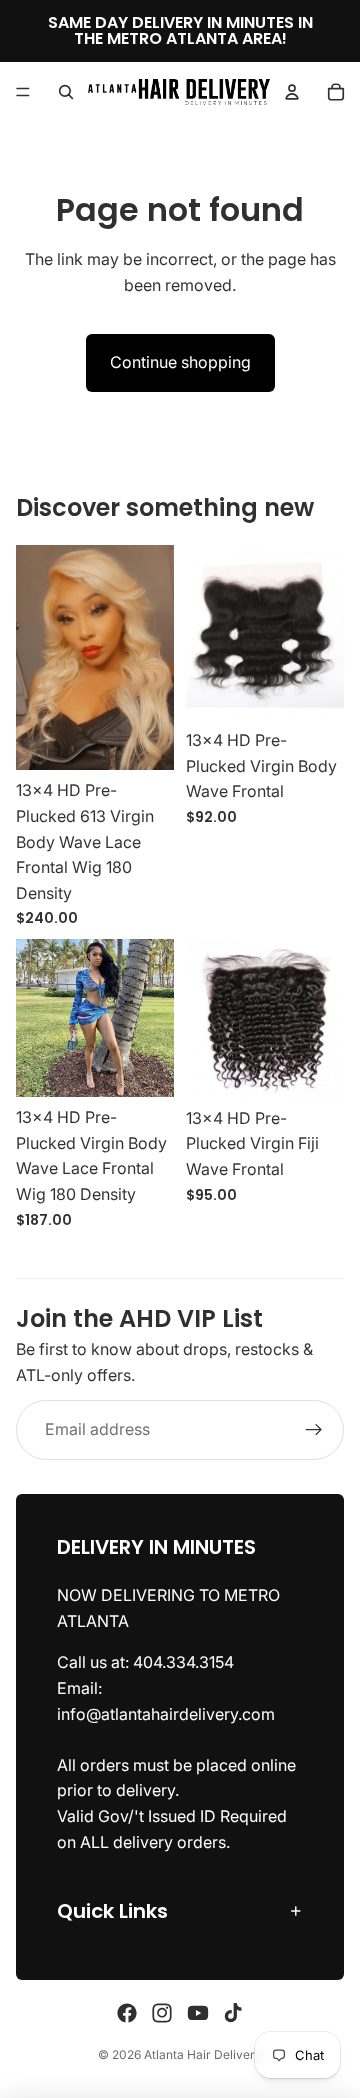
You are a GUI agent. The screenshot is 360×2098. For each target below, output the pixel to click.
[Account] (292, 92)
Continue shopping (180, 362)
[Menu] (23, 92)
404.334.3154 (183, 1663)
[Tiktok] (233, 2013)
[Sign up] (314, 1430)
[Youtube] (198, 2013)
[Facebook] (127, 2013)
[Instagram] (162, 2013)
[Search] (66, 92)
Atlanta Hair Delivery (203, 2054)
